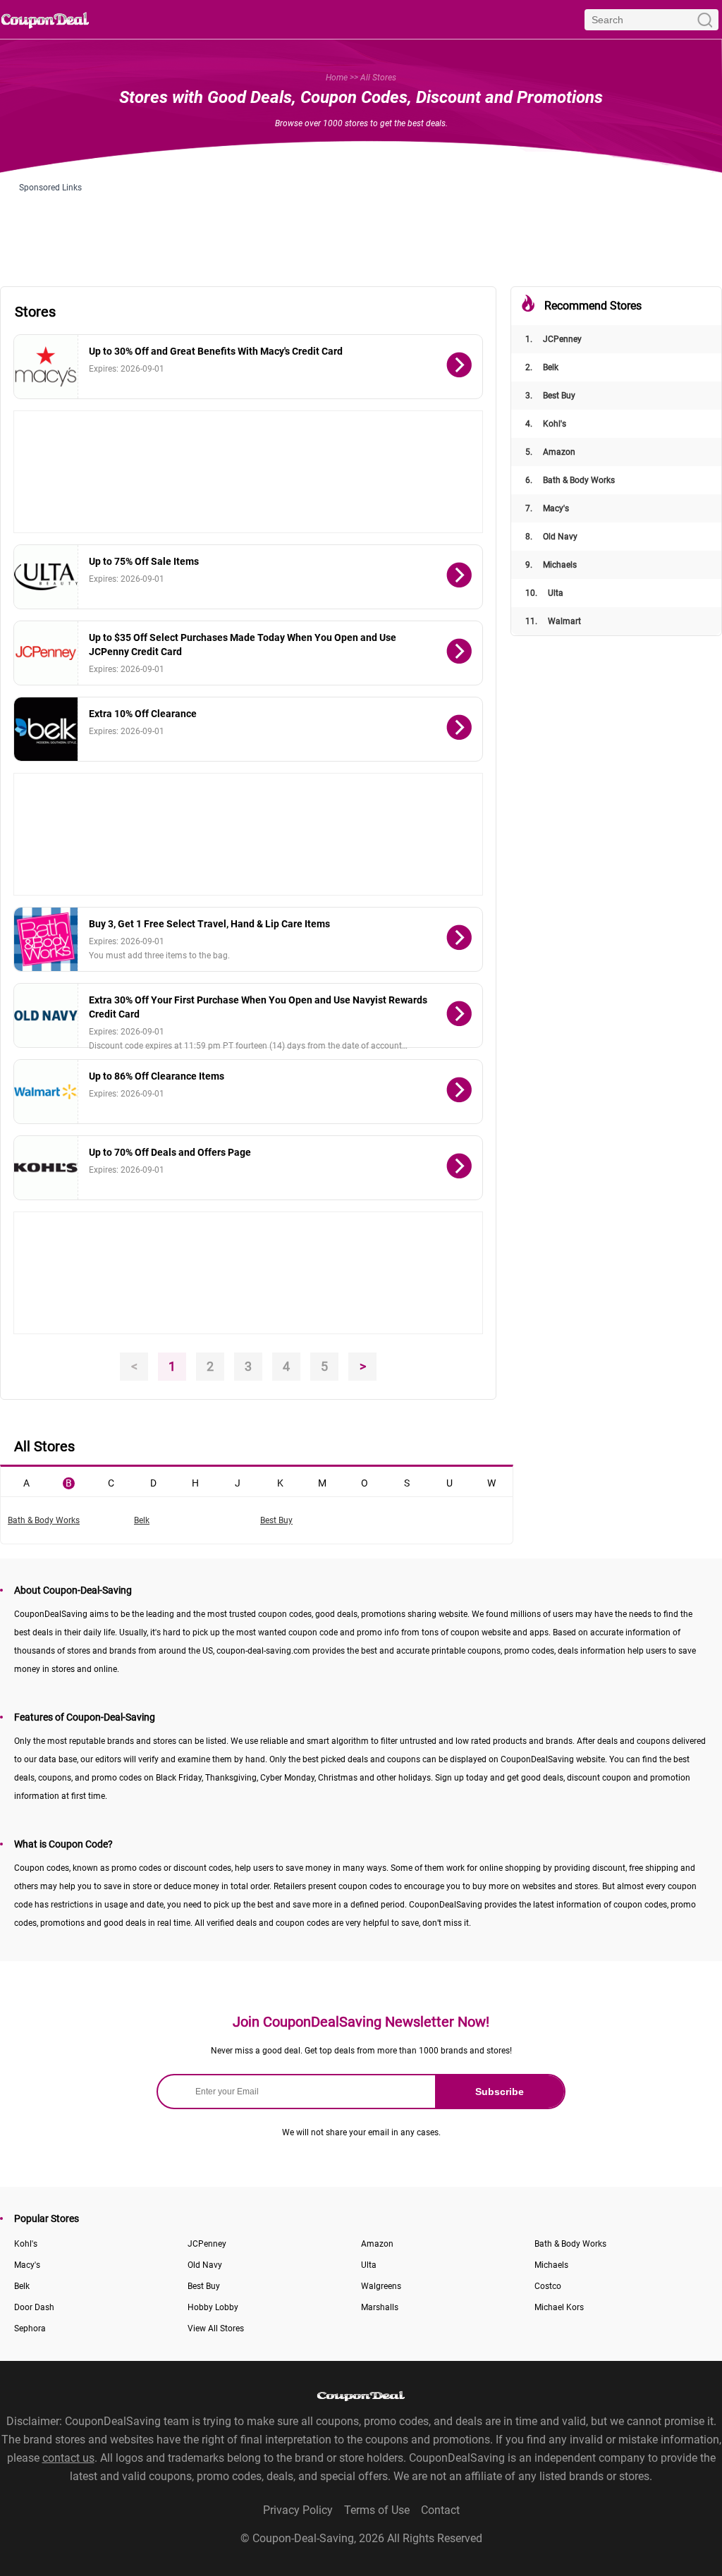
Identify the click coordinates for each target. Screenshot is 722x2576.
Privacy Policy (298, 2510)
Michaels (551, 565)
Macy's (547, 508)
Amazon (550, 452)
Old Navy (551, 537)
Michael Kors (559, 2307)
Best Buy (550, 396)
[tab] (26, 1482)
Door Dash (34, 2307)
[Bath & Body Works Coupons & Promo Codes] (46, 939)
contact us (68, 2458)
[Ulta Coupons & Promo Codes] (46, 577)
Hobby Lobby (213, 2307)
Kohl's (546, 424)
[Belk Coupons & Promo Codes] (46, 729)
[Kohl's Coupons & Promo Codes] (46, 1168)
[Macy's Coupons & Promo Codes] (46, 367)
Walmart (553, 621)
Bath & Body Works (570, 480)
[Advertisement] (361, 224)
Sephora (30, 2328)
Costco (548, 2286)
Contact (440, 2510)
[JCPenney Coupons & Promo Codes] (46, 653)
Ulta (544, 593)
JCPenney (553, 339)
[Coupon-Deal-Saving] (45, 19)
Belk (542, 367)
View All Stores (216, 2328)
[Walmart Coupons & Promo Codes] (46, 1092)
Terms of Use (377, 2510)
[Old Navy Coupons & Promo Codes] (46, 1015)
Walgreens (381, 2286)
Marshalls (380, 2307)
